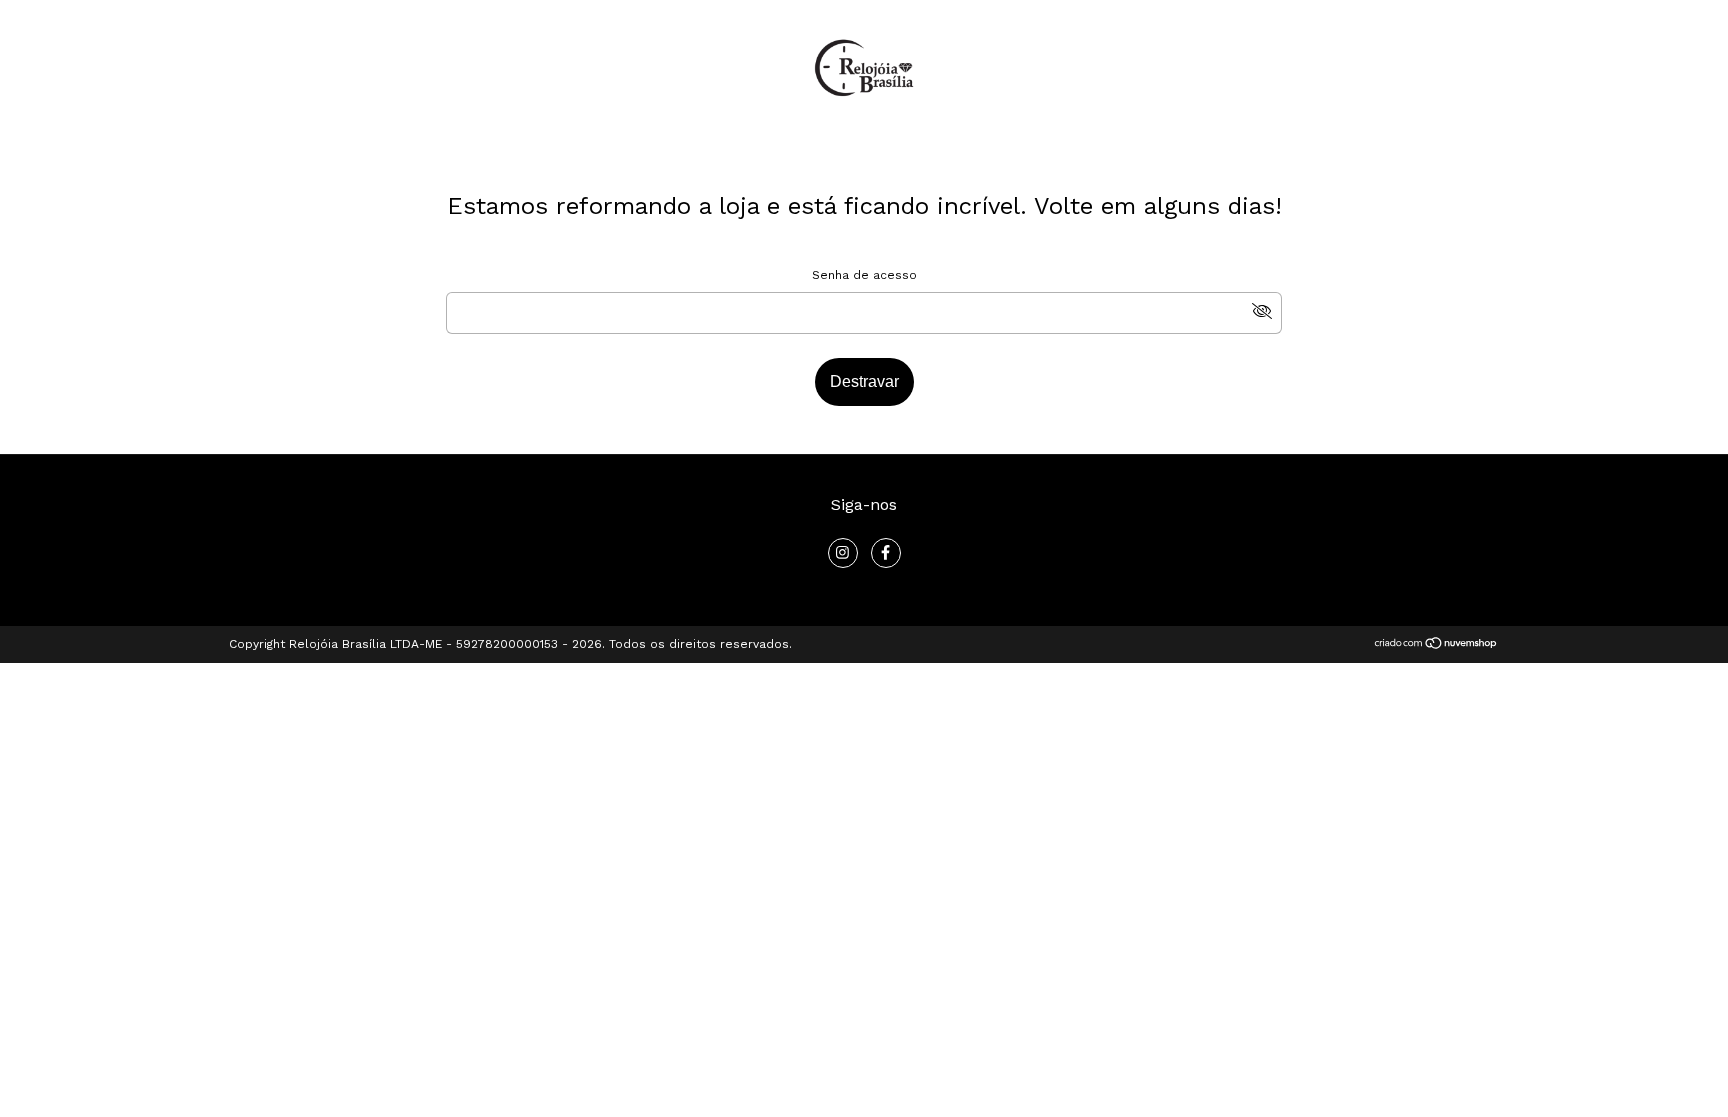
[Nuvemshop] (1436, 646)
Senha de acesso (864, 275)
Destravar (864, 381)
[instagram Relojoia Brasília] (843, 553)
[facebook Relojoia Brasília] (886, 553)
